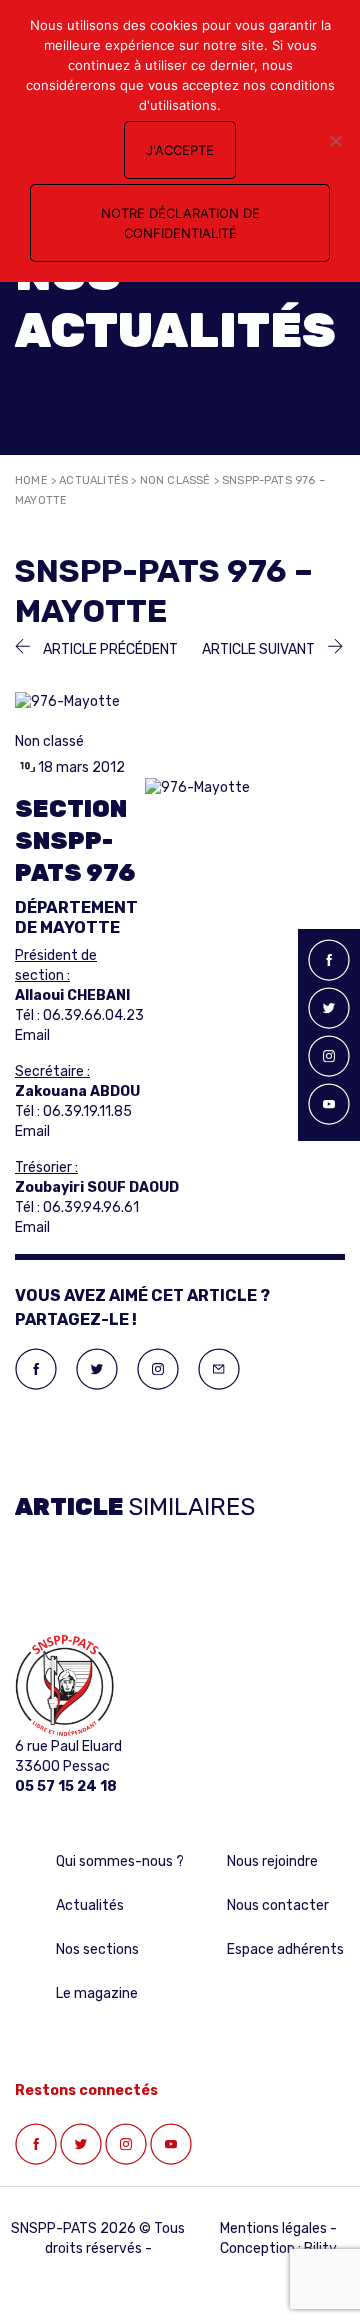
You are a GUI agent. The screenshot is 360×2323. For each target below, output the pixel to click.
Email (32, 1035)
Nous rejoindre (272, 1861)
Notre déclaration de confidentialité (180, 223)
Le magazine (97, 1993)
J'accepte (180, 150)
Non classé (175, 480)
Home (31, 480)
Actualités (93, 480)
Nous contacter (278, 1905)
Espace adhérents (285, 1949)
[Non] (335, 141)
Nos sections (97, 1949)
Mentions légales (273, 2228)
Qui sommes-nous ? (120, 1861)
